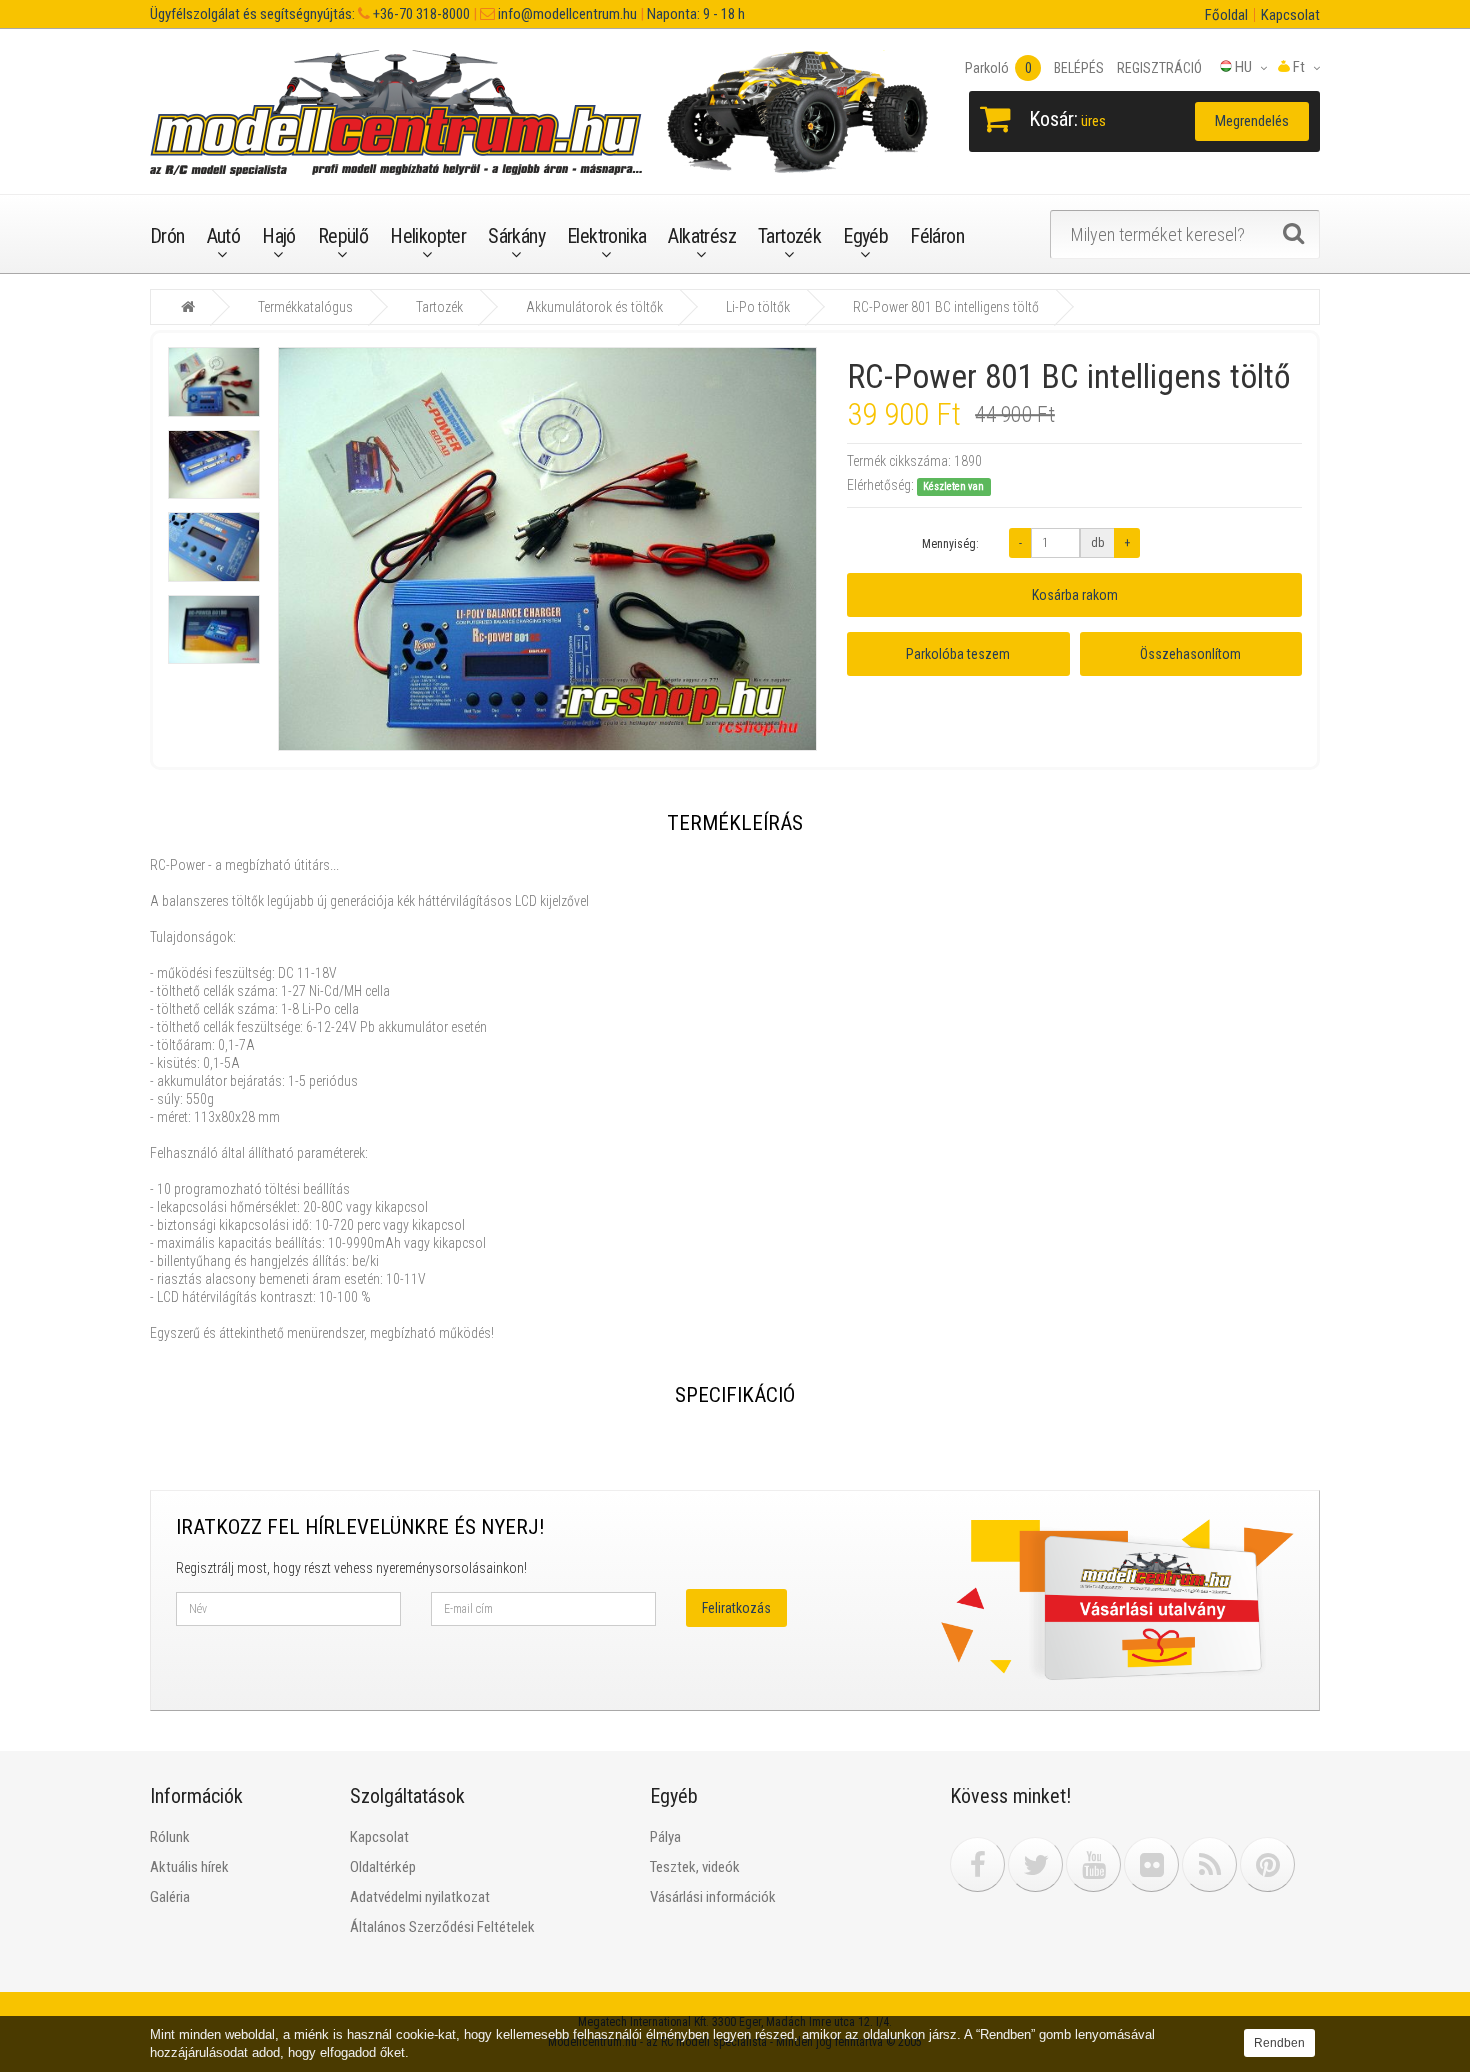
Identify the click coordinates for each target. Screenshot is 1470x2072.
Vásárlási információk (713, 1897)
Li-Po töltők (758, 307)
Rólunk (170, 1837)
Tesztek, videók (695, 1867)
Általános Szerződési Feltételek (442, 1927)
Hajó (279, 236)
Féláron (937, 236)
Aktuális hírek (189, 1867)
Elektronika (606, 236)
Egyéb (865, 236)
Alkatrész (702, 236)
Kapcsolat (1290, 15)
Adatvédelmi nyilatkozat (420, 1897)
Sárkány (516, 236)
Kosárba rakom (1075, 595)
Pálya (665, 1837)
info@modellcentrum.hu (566, 14)
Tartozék (789, 236)
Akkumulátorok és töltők (594, 307)
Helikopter (428, 236)
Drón (167, 236)
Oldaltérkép (383, 1867)
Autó (224, 236)
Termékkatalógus (305, 307)
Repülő (343, 236)
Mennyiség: (950, 544)
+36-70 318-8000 (420, 14)
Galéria (170, 1897)
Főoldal (1226, 15)
